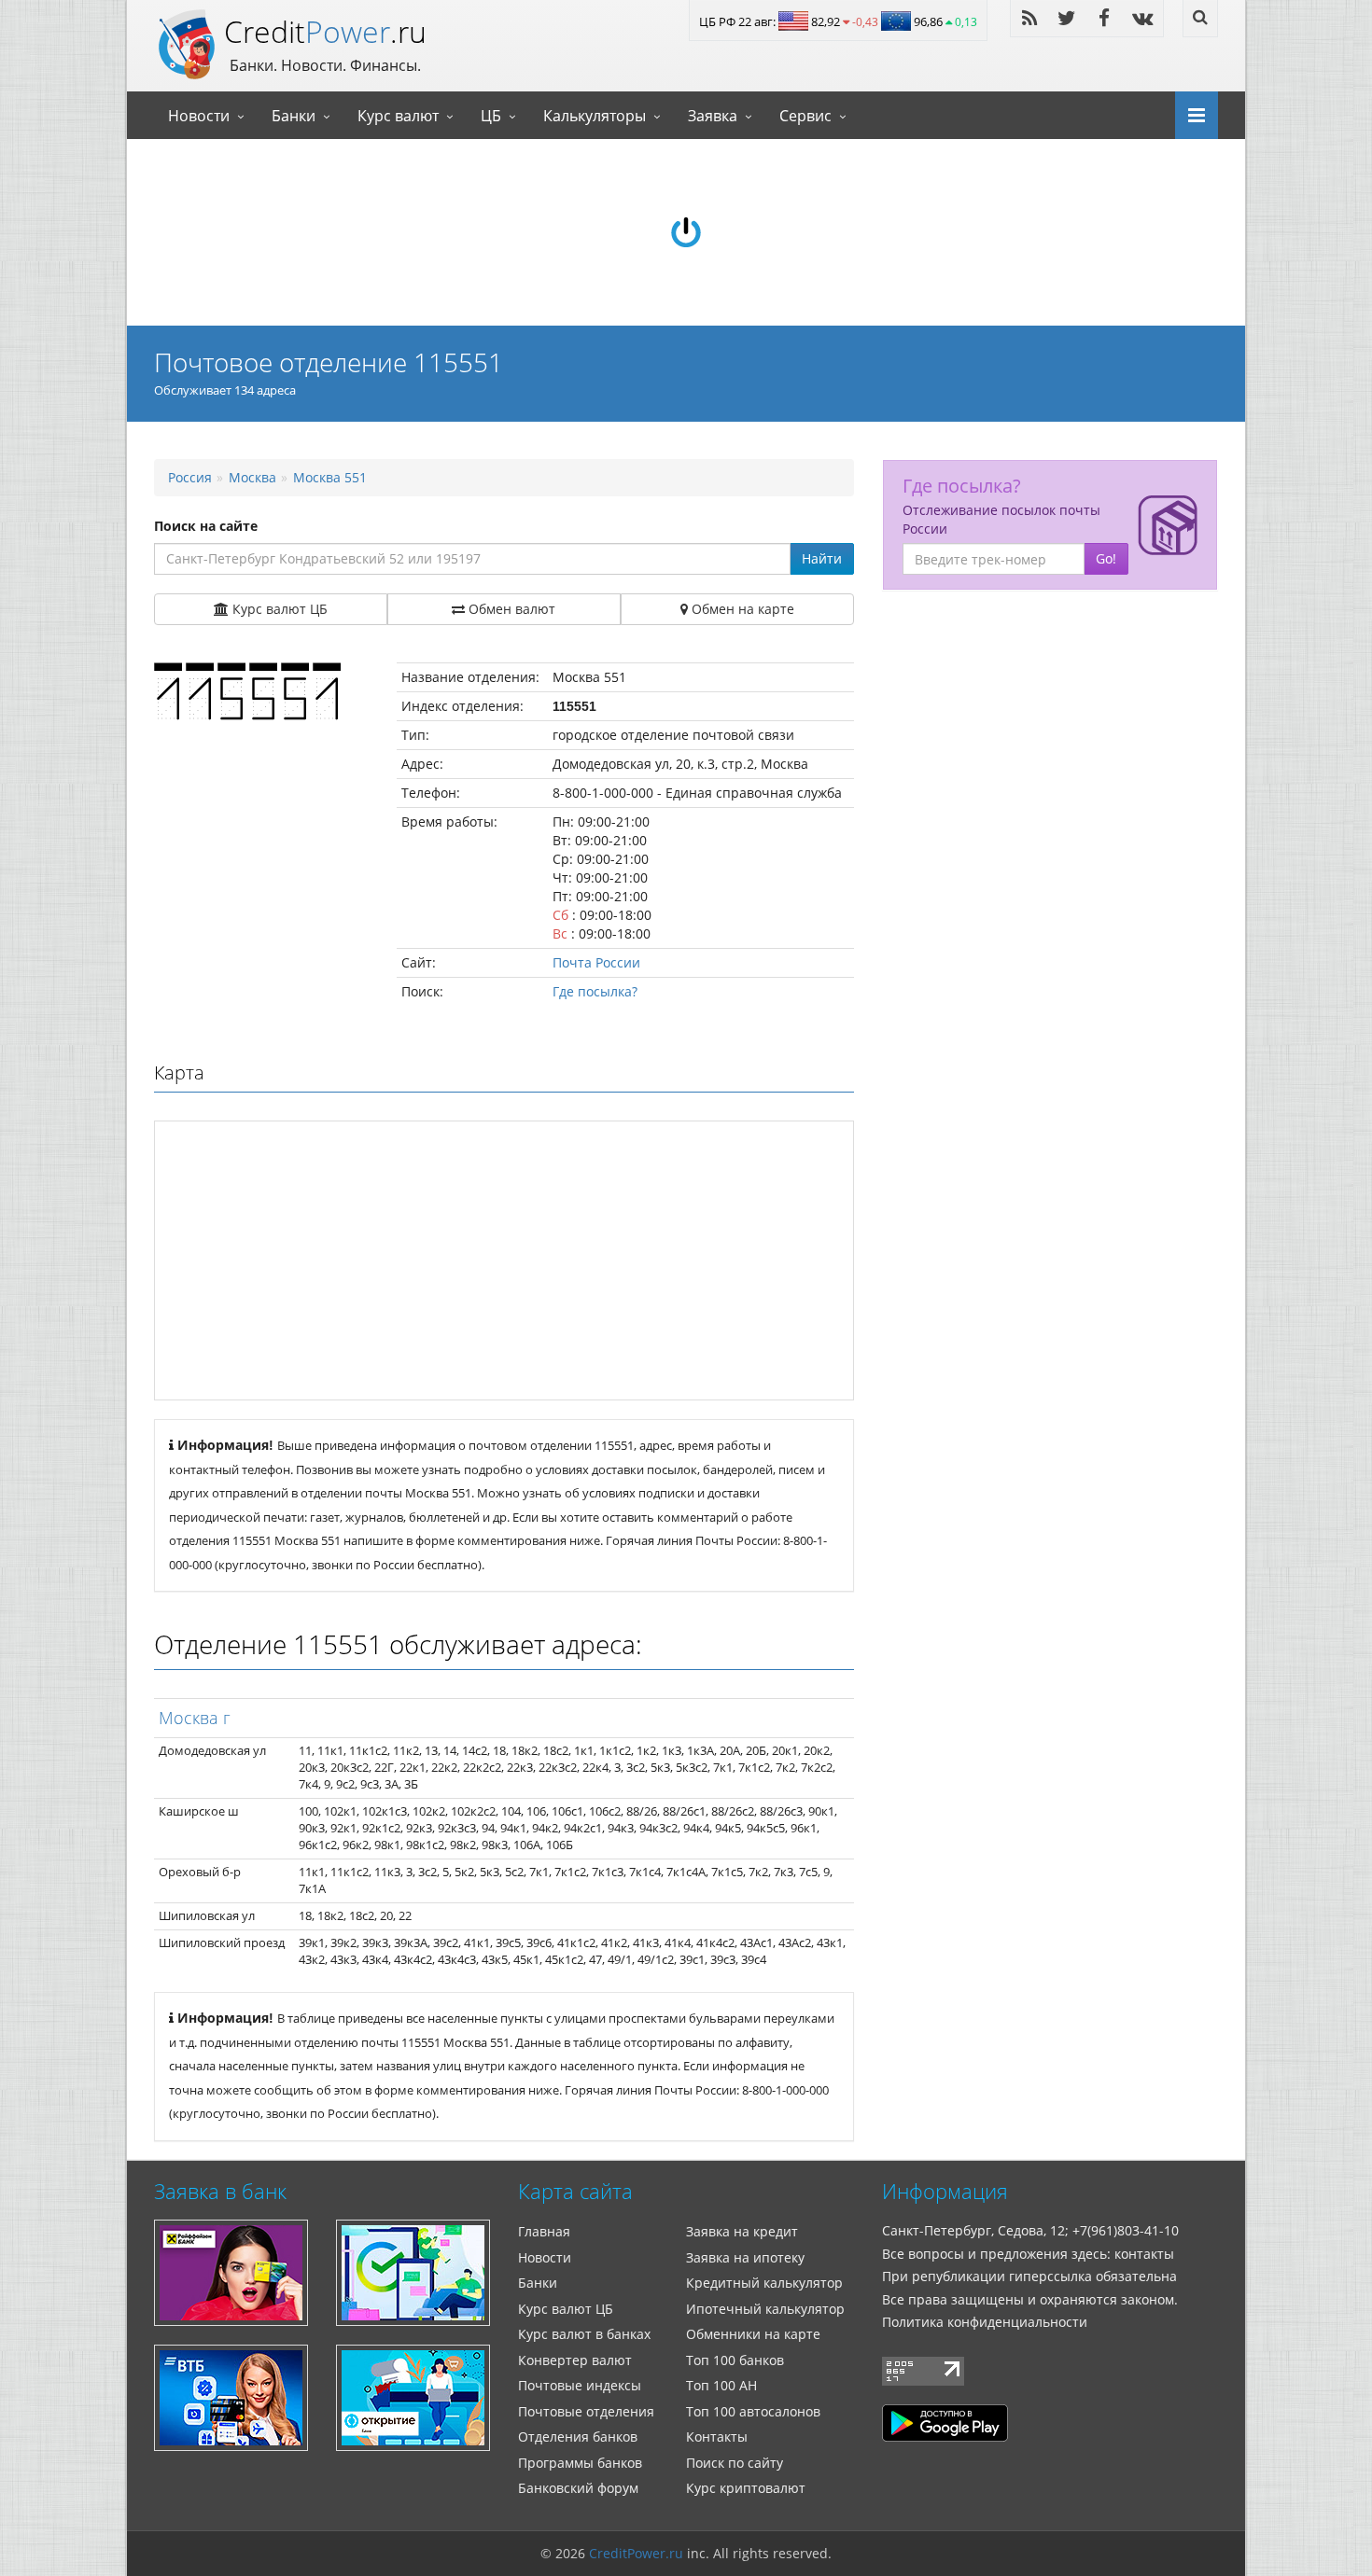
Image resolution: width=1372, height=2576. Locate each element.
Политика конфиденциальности (985, 2322)
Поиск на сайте (206, 526)
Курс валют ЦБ (566, 2309)
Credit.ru (325, 31)
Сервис (805, 116)
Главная (544, 2231)
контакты (1144, 2254)
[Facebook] (1104, 18)
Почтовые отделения (586, 2411)
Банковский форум (578, 2488)
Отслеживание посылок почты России (1001, 519)
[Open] (1190, 114)
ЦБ (491, 116)
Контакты (717, 2437)
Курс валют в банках (584, 2334)
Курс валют (398, 116)
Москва (252, 477)
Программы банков (580, 2463)
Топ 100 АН (721, 2385)
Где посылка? (595, 991)
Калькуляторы (595, 116)
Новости (199, 116)
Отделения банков (578, 2437)
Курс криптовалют (746, 2488)
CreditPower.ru (636, 2553)
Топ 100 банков (735, 2360)
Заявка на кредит (742, 2231)
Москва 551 (330, 477)
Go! (1106, 558)
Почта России (596, 962)
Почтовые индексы (580, 2385)
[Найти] (1200, 19)
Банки (294, 116)
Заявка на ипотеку (745, 2257)
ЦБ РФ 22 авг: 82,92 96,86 (838, 21)
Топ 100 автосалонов (753, 2411)
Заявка (713, 116)
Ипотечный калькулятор (765, 2309)
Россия (190, 477)
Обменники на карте (753, 2334)
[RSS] (1029, 18)
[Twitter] (1067, 18)
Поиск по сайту (735, 2463)
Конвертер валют (575, 2360)
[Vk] (1143, 18)
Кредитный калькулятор (764, 2283)
